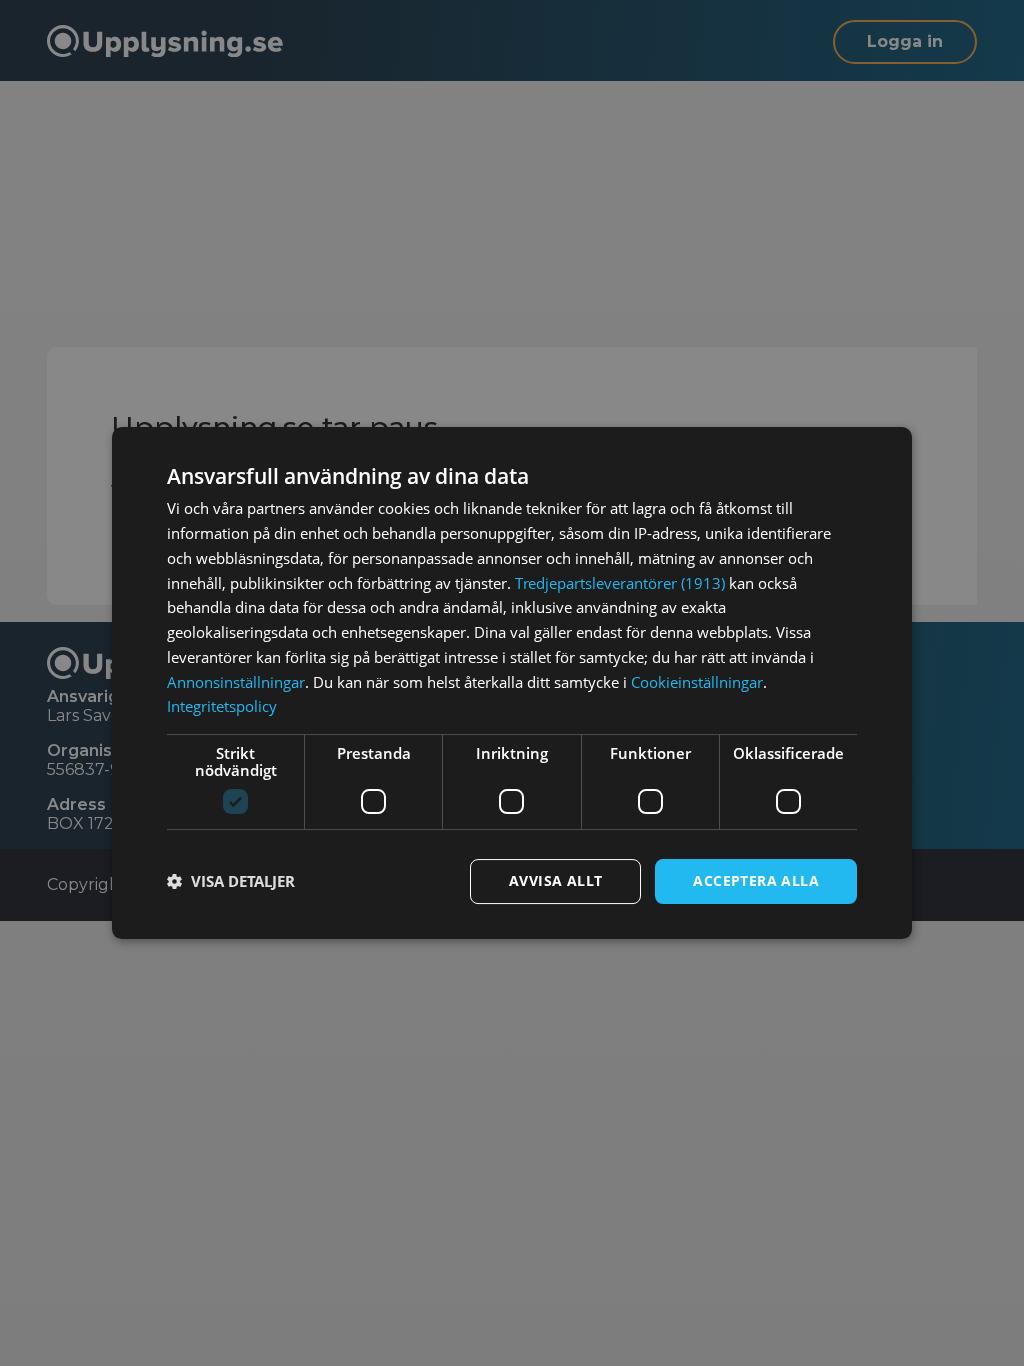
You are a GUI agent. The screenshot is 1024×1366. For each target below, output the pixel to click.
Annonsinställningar (236, 682)
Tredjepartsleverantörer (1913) (620, 583)
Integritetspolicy (222, 706)
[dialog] (512, 683)
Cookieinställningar (697, 682)
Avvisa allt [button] (555, 880)
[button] (231, 882)
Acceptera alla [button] (756, 880)
